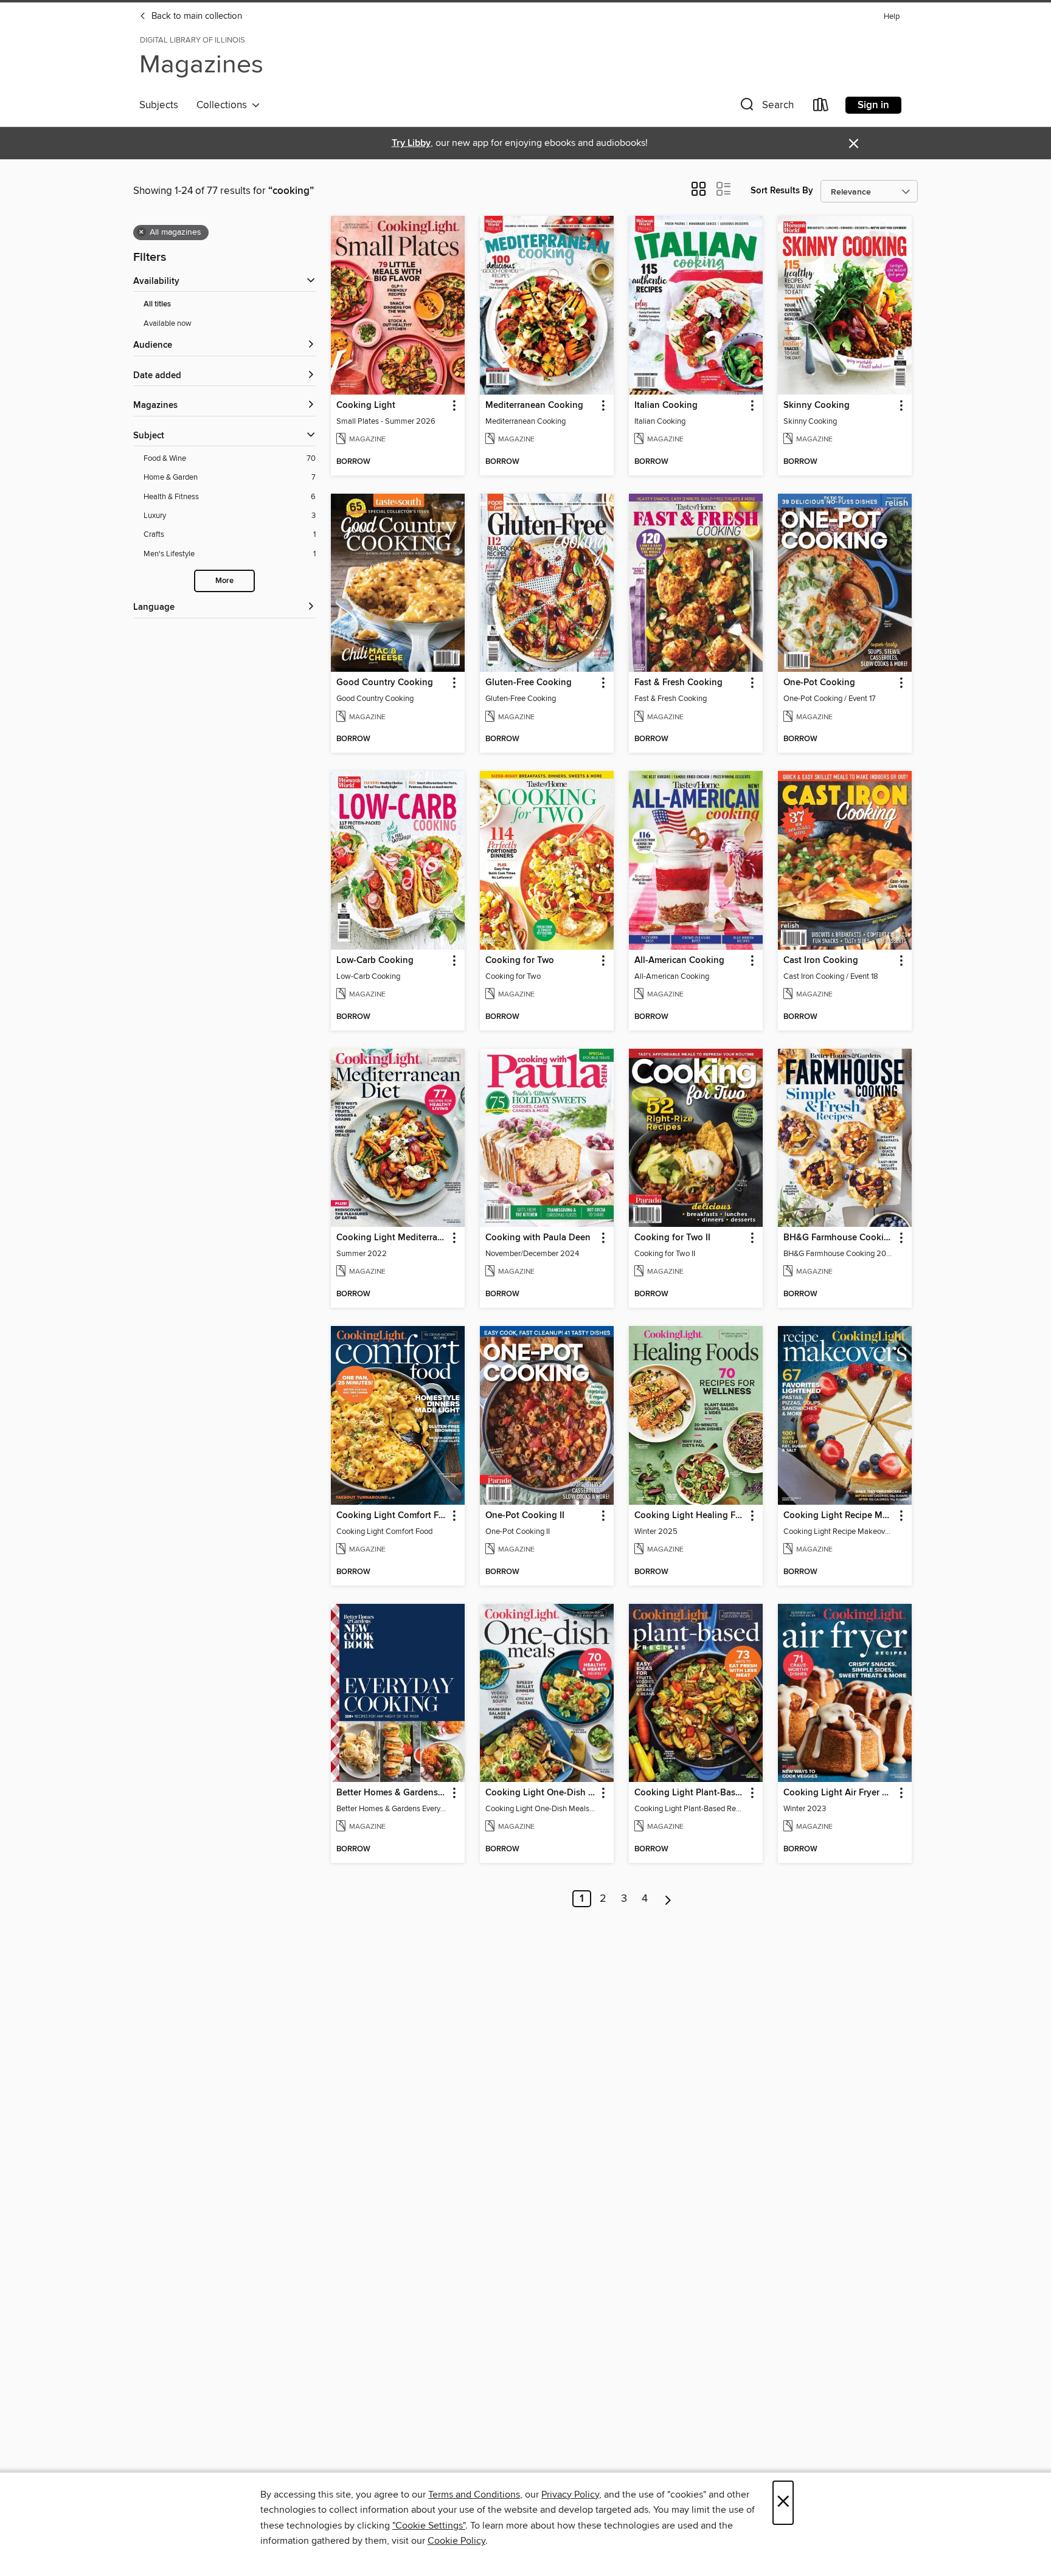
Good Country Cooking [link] (385, 683)
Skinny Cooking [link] (817, 406)
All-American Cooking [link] (679, 961)
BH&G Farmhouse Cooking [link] (839, 1238)
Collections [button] (224, 105)
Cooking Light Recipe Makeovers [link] (839, 1516)
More (224, 581)
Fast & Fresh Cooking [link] (678, 683)
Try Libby (411, 143)
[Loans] (821, 107)
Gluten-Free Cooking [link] (529, 683)
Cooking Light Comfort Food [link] (392, 1516)
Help (892, 17)
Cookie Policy (456, 2541)
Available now (168, 323)
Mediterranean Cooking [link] (534, 406)
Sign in (873, 105)
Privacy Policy (570, 2495)
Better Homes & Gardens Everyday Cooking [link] (392, 1793)
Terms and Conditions (474, 2495)
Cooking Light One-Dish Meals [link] (541, 1793)
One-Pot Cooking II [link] (525, 1516)
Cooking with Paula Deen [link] (538, 1238)
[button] (766, 107)
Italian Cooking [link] (666, 406)
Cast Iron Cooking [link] (821, 961)
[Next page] (668, 1899)
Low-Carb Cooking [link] (375, 961)
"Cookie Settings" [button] (429, 2526)
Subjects (159, 105)
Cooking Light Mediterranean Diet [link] (392, 1238)
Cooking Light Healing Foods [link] (690, 1516)
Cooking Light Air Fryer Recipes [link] (839, 1793)
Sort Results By (782, 191)
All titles (157, 304)
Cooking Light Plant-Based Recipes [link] (690, 1793)
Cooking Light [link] (366, 406)
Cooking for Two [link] (520, 961)
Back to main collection (196, 16)
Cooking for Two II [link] (672, 1238)
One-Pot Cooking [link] (819, 683)
